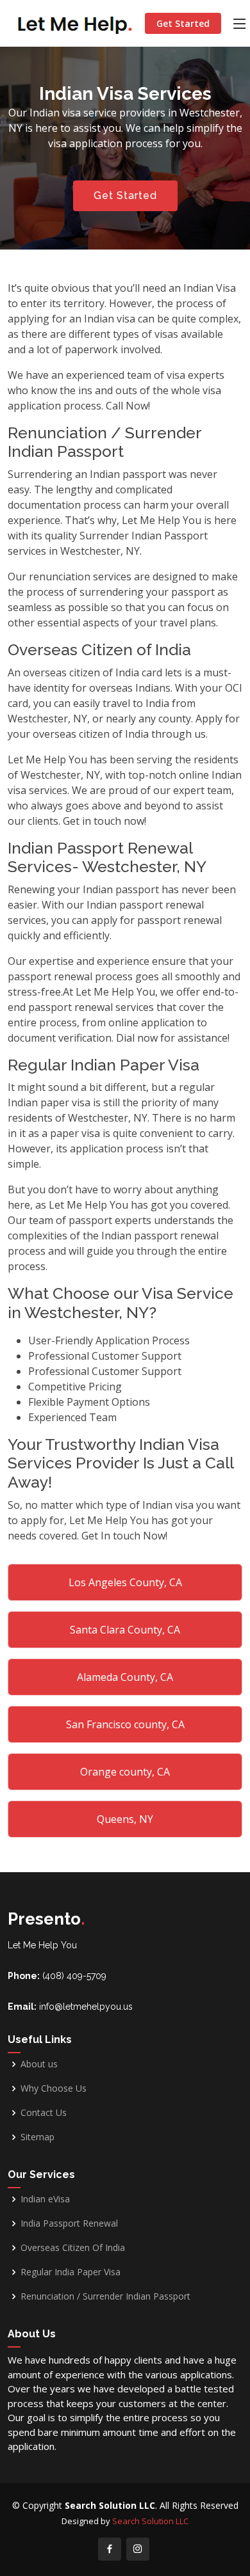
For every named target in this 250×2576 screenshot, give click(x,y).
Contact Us (44, 2113)
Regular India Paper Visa (71, 2272)
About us (39, 2064)
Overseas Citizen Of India (73, 2248)
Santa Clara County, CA (125, 1630)
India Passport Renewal (69, 2223)
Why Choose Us (54, 2088)
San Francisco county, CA (125, 1724)
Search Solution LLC (150, 2521)
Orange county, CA (125, 1772)
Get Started (183, 23)
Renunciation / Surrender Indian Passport (105, 2296)
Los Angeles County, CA (125, 1582)
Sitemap (37, 2137)
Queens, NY (125, 1819)
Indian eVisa (45, 2199)
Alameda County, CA (125, 1677)
